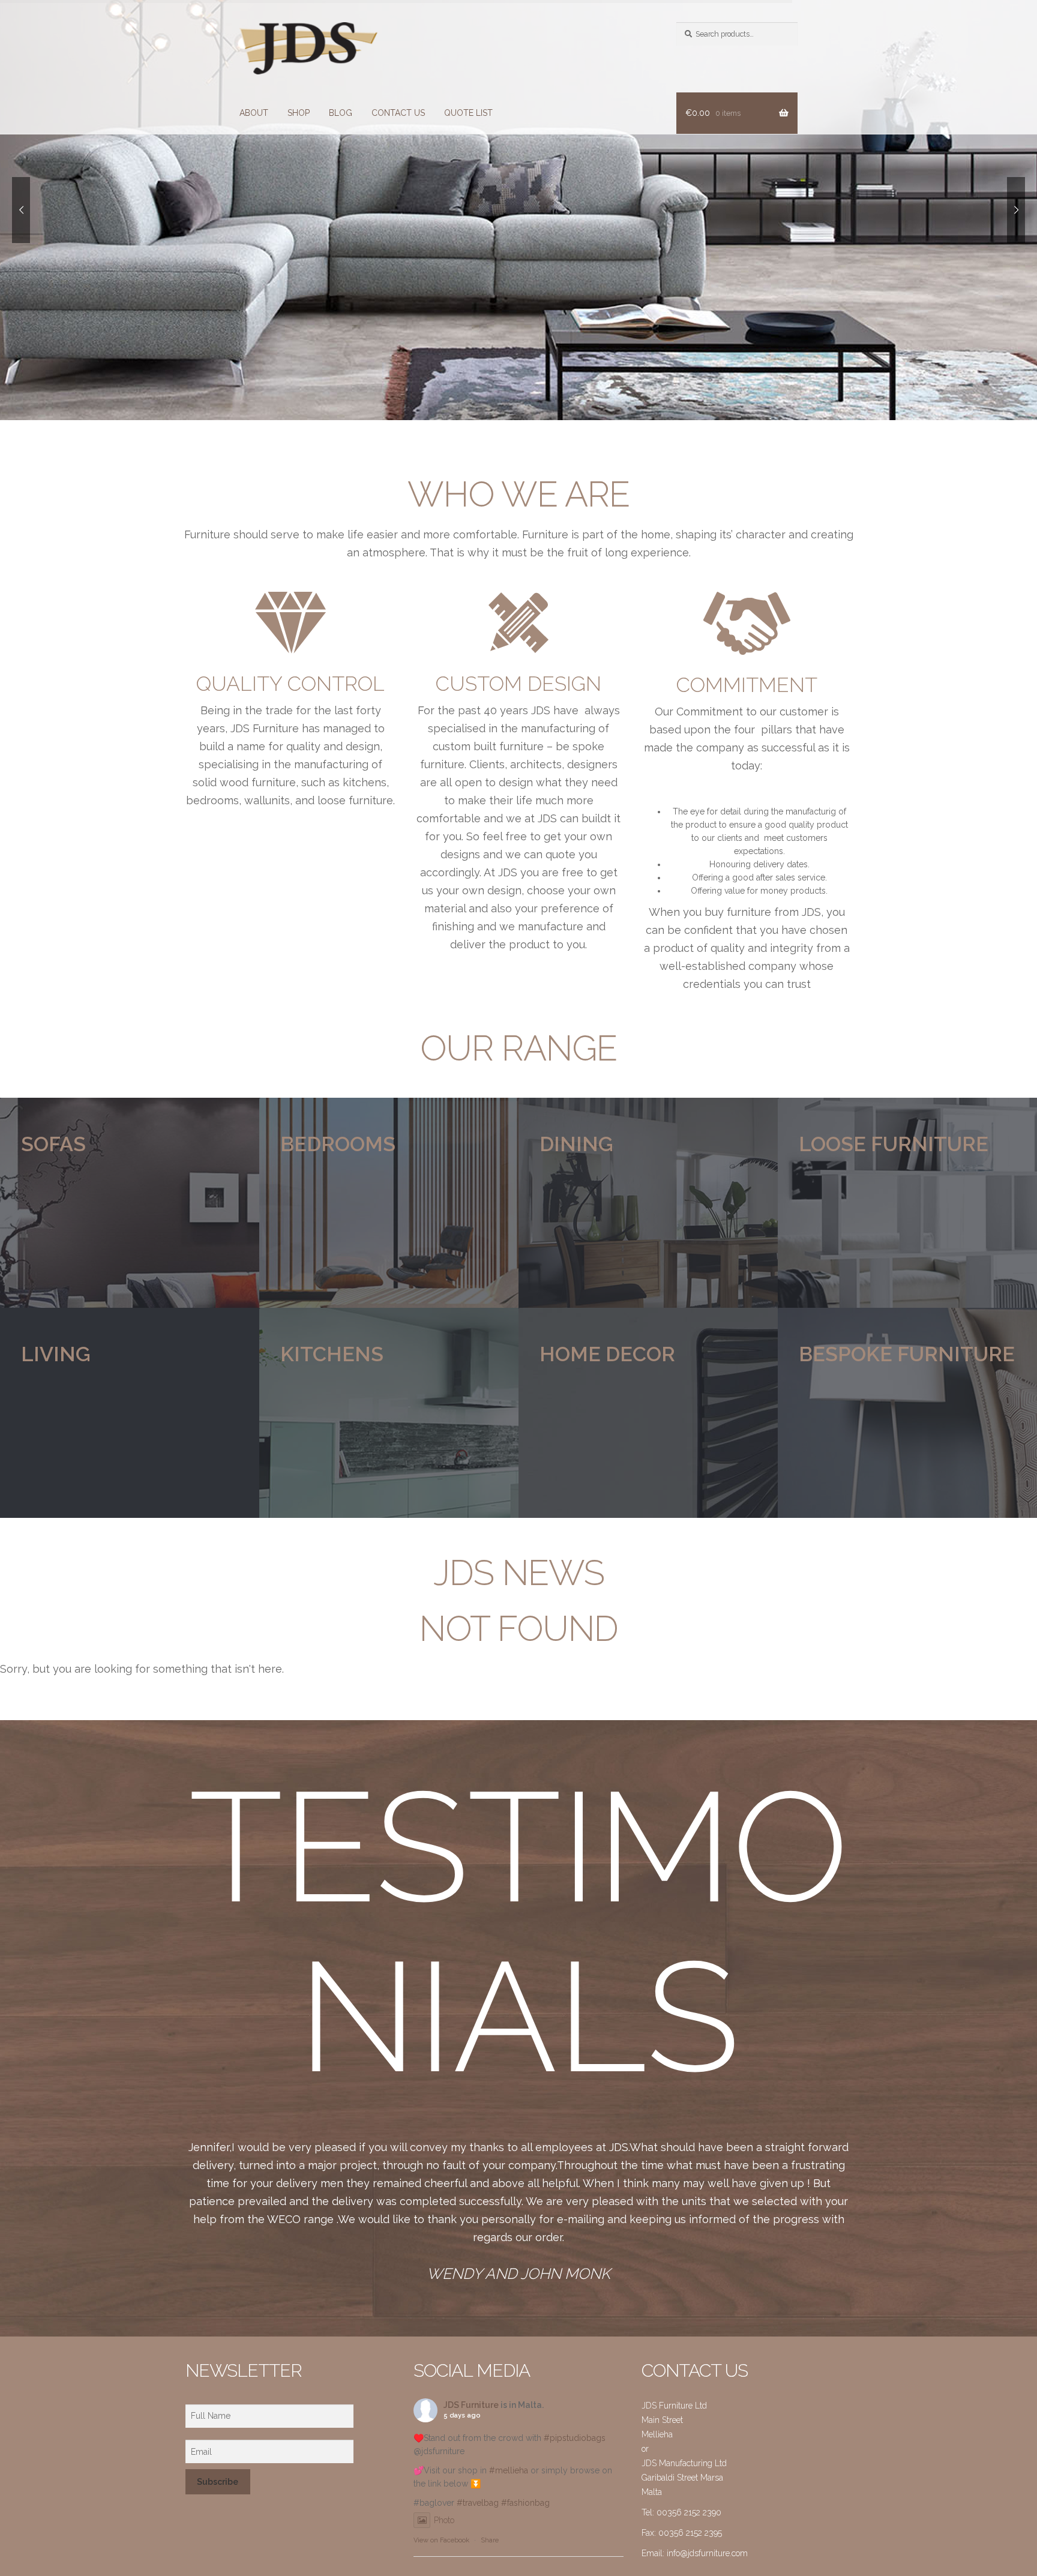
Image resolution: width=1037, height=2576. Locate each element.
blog (341, 113)
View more (130, 1203)
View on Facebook (441, 2540)
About (254, 113)
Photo (444, 2520)
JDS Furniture (471, 2405)
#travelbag (478, 2503)
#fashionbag (525, 2503)
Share (490, 2540)
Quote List (468, 113)
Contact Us (398, 113)
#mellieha (509, 2470)
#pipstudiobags (575, 2438)
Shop (299, 113)
